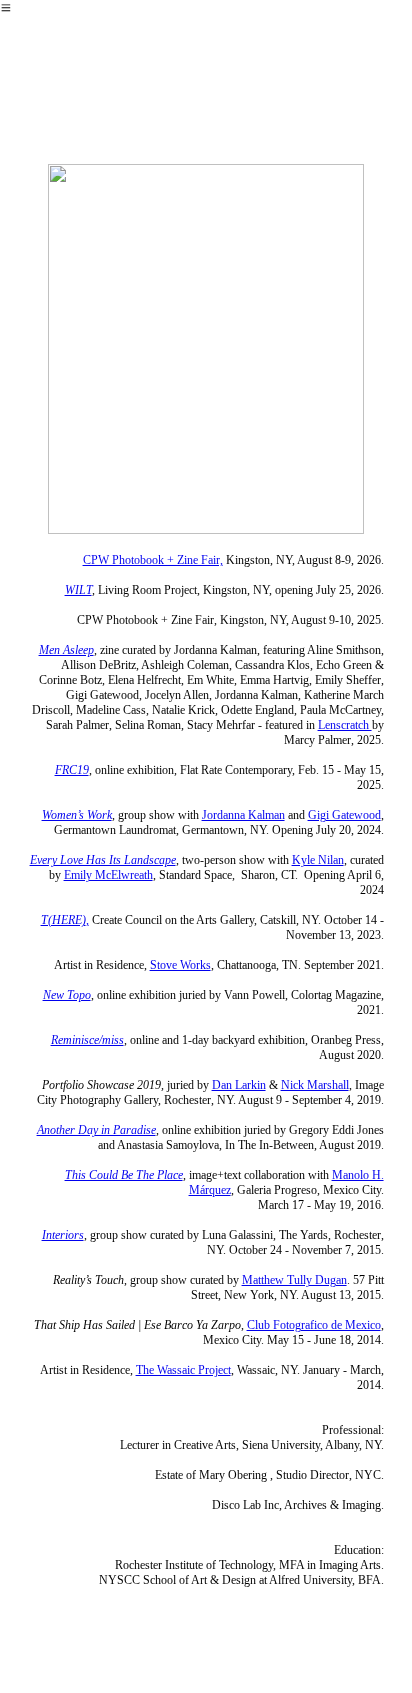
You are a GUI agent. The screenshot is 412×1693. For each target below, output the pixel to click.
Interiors (63, 1235)
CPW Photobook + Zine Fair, (153, 560)
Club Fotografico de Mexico (314, 1325)
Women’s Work (77, 815)
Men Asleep (66, 650)
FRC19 (72, 770)
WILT (78, 590)
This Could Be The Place (124, 1175)
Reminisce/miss (87, 1040)
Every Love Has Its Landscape (103, 860)
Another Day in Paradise (96, 1130)
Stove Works (180, 965)
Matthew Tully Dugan (294, 1280)
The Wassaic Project (183, 1370)
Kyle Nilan (318, 860)
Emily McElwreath (108, 875)
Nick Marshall (315, 1085)
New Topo (67, 995)
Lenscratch (345, 725)
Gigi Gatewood (344, 815)
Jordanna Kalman (243, 815)
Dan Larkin (239, 1085)
